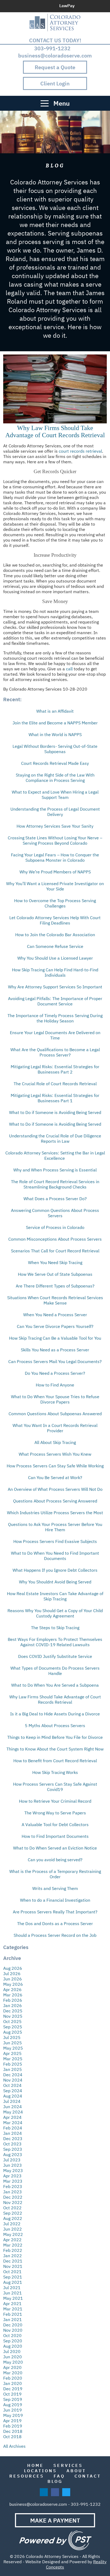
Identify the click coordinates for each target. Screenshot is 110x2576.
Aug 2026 (13, 1968)
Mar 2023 (13, 2181)
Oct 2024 (12, 2085)
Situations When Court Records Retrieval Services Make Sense (55, 1300)
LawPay (67, 6)
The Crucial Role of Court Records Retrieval (55, 1084)
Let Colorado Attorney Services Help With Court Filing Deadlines (55, 920)
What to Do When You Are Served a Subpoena (55, 1685)
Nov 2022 (13, 2202)
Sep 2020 (13, 2341)
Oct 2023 (12, 2144)
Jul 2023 (12, 2160)
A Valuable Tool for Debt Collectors (55, 1824)
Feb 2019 (13, 2426)
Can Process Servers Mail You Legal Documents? (55, 1361)
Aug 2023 (13, 2154)
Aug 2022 (13, 2218)
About (76, 2471)
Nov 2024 (13, 2080)
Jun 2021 (13, 2293)
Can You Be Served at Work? (55, 1477)
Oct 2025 (12, 2021)
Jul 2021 (12, 2288)
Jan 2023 (13, 2192)
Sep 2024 (13, 2091)
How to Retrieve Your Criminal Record (55, 1801)
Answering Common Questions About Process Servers (55, 1213)
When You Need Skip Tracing (55, 1262)
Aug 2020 (13, 2346)
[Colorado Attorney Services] (55, 22)
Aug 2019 (13, 2405)
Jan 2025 (13, 2069)
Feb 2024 (13, 2128)
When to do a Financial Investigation (55, 1900)
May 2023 (13, 2170)
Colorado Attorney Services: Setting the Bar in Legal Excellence (55, 1155)
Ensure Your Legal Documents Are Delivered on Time (55, 1035)
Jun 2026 (13, 1979)
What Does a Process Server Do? (55, 1199)
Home (36, 2465)
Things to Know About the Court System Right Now (55, 1749)
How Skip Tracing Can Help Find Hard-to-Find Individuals (55, 972)
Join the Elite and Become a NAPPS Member (55, 723)
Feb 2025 (13, 2064)
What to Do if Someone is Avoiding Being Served (55, 1112)
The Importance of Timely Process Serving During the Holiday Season (55, 1018)
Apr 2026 (12, 1989)
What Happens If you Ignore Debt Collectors (55, 1570)
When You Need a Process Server (55, 1315)
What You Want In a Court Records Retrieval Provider (55, 1428)
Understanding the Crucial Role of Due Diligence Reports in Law (55, 1138)
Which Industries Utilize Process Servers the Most (55, 1513)
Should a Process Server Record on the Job (55, 1935)
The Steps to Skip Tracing (55, 1628)
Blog (55, 2481)
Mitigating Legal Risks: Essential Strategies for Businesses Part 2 (55, 1069)
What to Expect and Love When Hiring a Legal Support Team (55, 795)
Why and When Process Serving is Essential (55, 1170)
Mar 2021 (13, 2309)
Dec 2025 (13, 2011)
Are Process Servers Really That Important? (55, 1912)
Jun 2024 (13, 2107)
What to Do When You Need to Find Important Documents (55, 1556)
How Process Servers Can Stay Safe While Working (55, 1466)
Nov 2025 (13, 2016)
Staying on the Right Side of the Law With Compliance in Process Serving (55, 778)
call (69, 669)
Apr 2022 (12, 2240)
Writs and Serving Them (55, 1888)
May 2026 (13, 1984)
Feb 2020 (13, 2378)
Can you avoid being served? (55, 1860)
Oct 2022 (12, 2208)
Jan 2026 (13, 2005)
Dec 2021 (13, 2261)
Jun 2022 (13, 2229)
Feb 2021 (13, 2314)
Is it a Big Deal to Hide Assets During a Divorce (55, 1714)
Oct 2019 (12, 2394)
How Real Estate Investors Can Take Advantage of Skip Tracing (55, 1596)
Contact (88, 2476)
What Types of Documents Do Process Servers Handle (55, 1671)
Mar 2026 (13, 1995)
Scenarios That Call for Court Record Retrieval (55, 1251)
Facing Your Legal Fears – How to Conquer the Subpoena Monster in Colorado (55, 857)
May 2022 (13, 2234)
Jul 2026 (12, 1974)
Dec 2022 (13, 2197)
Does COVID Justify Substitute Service (55, 1656)
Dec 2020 (13, 2325)
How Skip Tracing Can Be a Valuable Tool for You (55, 1338)
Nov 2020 (13, 2330)
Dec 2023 (13, 2139)
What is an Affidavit (55, 711)
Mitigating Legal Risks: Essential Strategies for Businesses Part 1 (55, 1098)
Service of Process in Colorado (55, 1227)
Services (68, 2465)
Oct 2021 (12, 2272)
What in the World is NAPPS (55, 734)
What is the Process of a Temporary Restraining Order (55, 1874)
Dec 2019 (13, 2389)
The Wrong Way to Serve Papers (55, 1813)
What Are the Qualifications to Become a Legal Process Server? (55, 1052)
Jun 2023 (13, 2165)
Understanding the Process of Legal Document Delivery (55, 812)
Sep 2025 (13, 2027)
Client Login (55, 83)
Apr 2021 (12, 2303)
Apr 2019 (12, 2421)
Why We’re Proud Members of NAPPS (55, 872)
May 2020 (13, 2362)
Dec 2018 (13, 2431)
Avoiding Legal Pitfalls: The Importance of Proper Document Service (55, 1001)
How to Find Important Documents (55, 1836)
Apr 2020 (12, 2367)
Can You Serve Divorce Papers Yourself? (55, 1326)
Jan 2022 (13, 2256)
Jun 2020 (13, 2357)
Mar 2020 (13, 2373)
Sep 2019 (13, 2399)
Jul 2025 (12, 2037)
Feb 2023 (13, 2186)
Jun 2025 (13, 2043)
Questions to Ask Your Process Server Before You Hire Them (55, 1527)
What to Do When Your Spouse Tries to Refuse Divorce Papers (55, 1399)
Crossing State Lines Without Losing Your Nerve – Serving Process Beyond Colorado (55, 840)
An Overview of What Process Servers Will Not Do (55, 1489)
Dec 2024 (13, 2075)
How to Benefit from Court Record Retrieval (55, 1761)
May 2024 (13, 2112)
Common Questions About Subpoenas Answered (55, 1414)
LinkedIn (82, 6)
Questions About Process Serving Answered (55, 1501)
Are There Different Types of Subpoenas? (55, 1286)
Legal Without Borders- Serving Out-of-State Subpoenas (55, 749)
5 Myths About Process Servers (55, 1725)
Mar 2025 (13, 2059)
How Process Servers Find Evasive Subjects (55, 1541)
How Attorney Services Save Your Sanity (55, 826)
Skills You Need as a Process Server (55, 1350)
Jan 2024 (13, 2133)
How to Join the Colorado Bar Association (55, 935)
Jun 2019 (13, 2410)
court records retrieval (80, 451)
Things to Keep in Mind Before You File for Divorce (55, 1737)
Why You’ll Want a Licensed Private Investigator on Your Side (55, 886)
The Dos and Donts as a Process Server (55, 1923)
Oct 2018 (12, 2437)
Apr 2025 (12, 2053)
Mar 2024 (13, 2123)
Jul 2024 (12, 2101)
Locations (40, 2471)
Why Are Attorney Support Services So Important (55, 987)
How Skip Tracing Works (55, 1772)
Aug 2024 (13, 2096)
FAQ (59, 2476)
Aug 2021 (13, 2282)
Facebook (93, 6)
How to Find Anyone (55, 1385)
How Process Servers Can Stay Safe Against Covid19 (55, 1787)
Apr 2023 (12, 2176)
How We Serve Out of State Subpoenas (55, 1274)
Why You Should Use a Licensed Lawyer (55, 958)
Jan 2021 (13, 2319)
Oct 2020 (12, 2335)
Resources (27, 2476)
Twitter (104, 6)
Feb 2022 (13, 2250)
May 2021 (13, 2298)
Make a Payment (55, 2520)
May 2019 (13, 2415)
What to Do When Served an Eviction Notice (55, 1848)
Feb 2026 (13, 2000)
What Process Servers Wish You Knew (55, 1454)
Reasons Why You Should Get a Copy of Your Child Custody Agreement (55, 1613)
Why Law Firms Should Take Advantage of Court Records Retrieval (55, 432)
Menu (61, 103)
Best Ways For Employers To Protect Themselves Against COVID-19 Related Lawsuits (55, 1642)
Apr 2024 (12, 2117)
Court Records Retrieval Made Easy (55, 763)
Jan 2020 (13, 2383)
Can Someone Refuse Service (55, 946)
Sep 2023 (13, 2149)
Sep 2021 (13, 2277)
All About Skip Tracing (55, 1442)
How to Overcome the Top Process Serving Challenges (55, 903)
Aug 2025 (13, 2032)
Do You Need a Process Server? (55, 1373)
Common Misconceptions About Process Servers (55, 1239)
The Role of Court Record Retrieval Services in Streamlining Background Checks (55, 1184)
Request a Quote (55, 67)
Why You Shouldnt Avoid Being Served (55, 1582)
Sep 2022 (13, 2213)
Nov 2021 (13, 2266)
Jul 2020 (12, 2351)
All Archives (14, 2446)
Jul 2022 (12, 2224)
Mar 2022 (13, 2245)
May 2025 (13, 2048)
